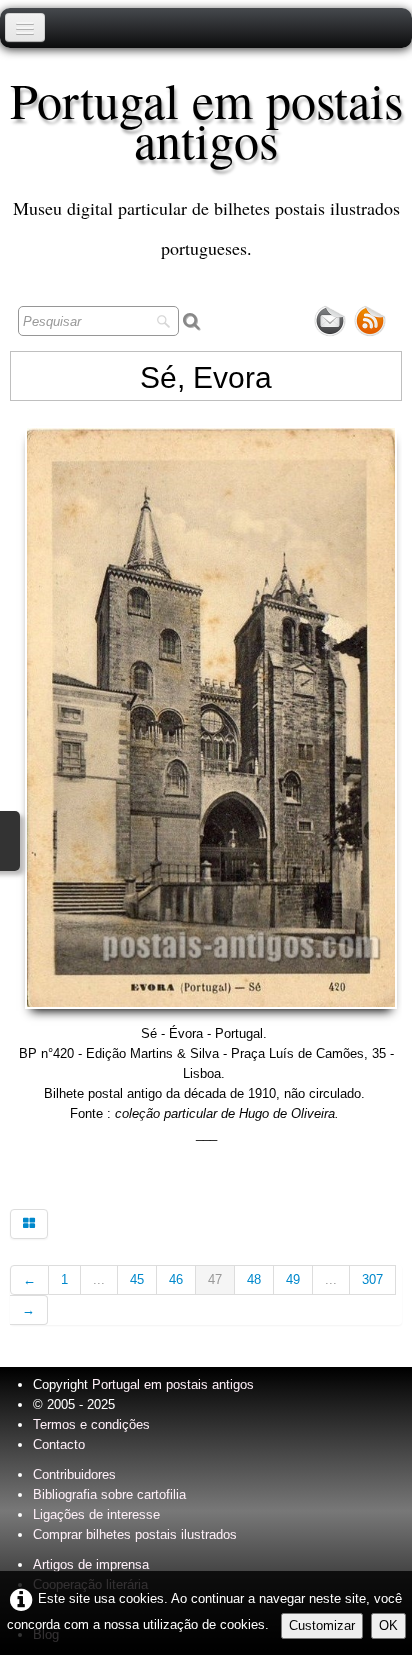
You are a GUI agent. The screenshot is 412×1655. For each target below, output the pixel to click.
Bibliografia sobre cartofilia (109, 1494)
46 (176, 1279)
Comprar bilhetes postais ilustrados (135, 1534)
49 (293, 1279)
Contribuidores (74, 1474)
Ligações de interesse (96, 1514)
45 (137, 1279)
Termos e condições (91, 1424)
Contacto (59, 1444)
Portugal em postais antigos (173, 1384)
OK (388, 1625)
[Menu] (25, 27)
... (99, 1279)
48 (254, 1279)
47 (215, 1279)
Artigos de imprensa (91, 1564)
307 (372, 1279)
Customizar (322, 1625)
